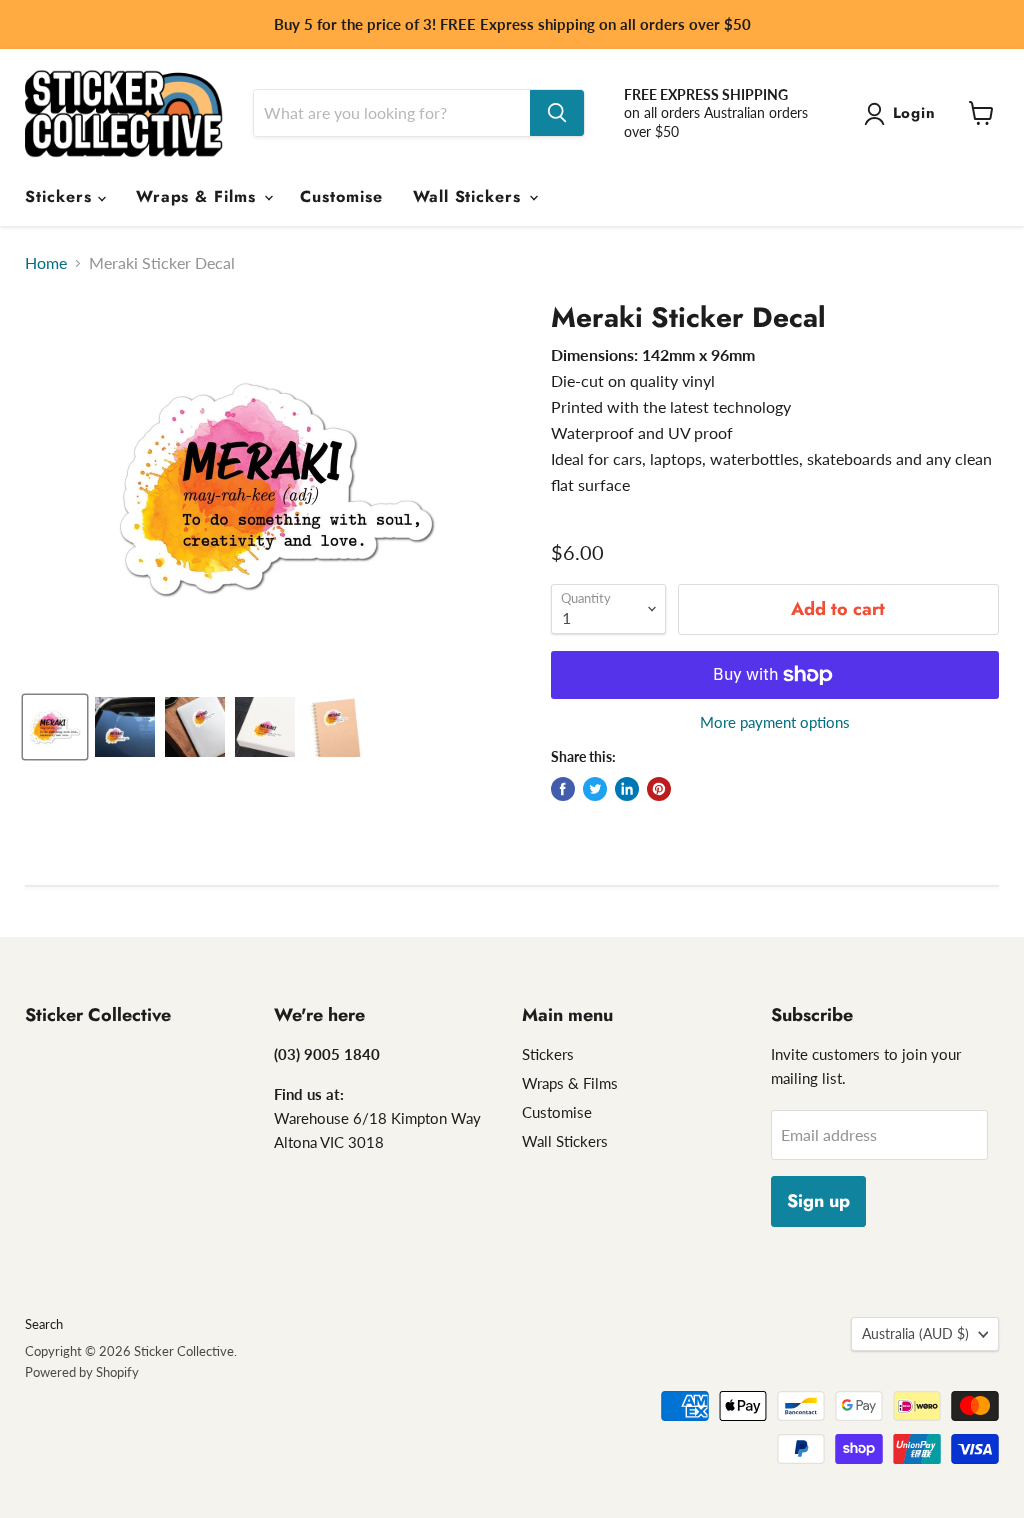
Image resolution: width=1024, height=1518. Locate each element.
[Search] (557, 113)
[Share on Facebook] (563, 789)
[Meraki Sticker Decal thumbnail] (55, 727)
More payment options (775, 722)
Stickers (61, 196)
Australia (915, 1333)
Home (46, 263)
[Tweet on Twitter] (595, 789)
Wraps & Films (199, 196)
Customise (341, 196)
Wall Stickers (470, 196)
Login (915, 113)
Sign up (818, 1201)
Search (44, 1324)
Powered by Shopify (82, 1372)
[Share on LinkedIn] (627, 789)
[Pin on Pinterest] (659, 789)
